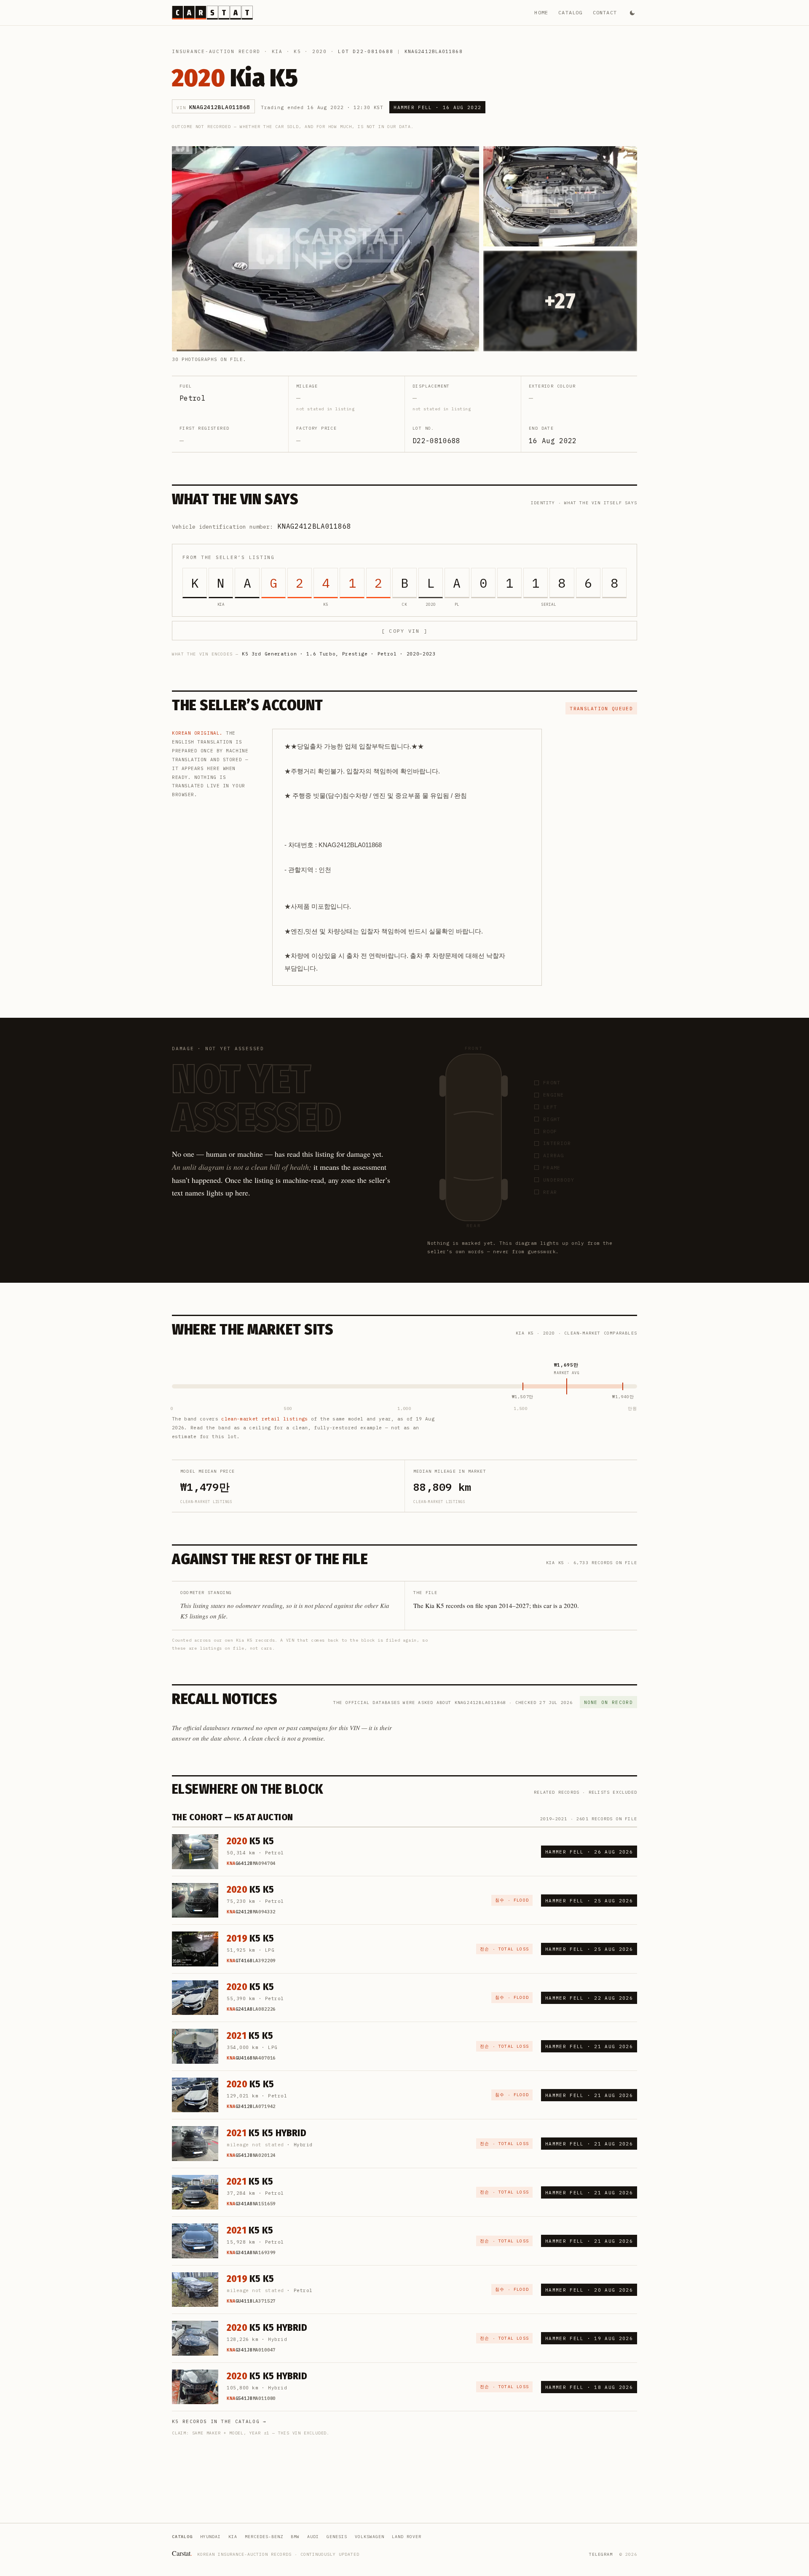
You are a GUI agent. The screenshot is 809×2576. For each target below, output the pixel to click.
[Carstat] (212, 13)
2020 (320, 51)
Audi (313, 2537)
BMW (295, 2537)
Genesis (337, 2537)
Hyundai (210, 2537)
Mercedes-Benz (264, 2537)
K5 (297, 51)
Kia (277, 51)
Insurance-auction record (216, 51)
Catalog (570, 12)
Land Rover (407, 2537)
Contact (605, 12)
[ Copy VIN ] (404, 631)
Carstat (182, 2553)
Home (541, 12)
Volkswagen (370, 2537)
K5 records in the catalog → (219, 2421)
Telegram (601, 2554)
